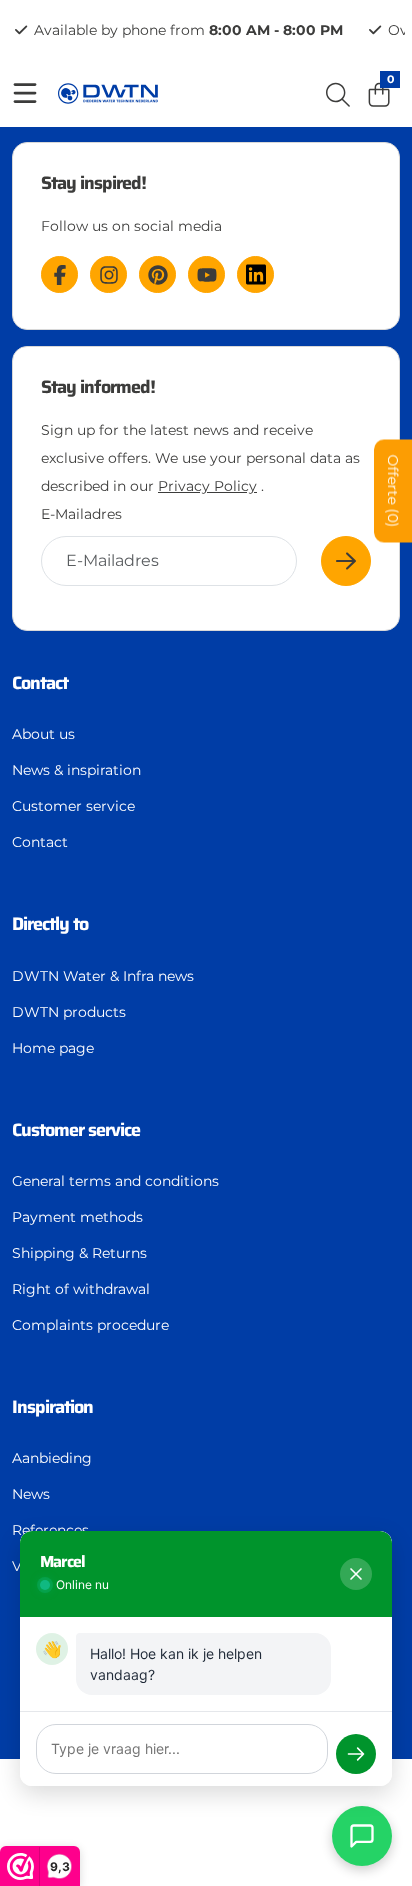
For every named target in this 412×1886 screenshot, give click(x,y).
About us (43, 734)
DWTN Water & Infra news (103, 976)
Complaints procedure (90, 1325)
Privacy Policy (207, 486)
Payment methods (77, 1217)
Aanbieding (52, 1458)
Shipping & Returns (79, 1253)
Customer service (73, 806)
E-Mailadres (81, 514)
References (50, 1530)
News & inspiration (76, 770)
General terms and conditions (115, 1181)
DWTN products (69, 1012)
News (31, 1494)
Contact (40, 842)
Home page (53, 1048)
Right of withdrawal (81, 1289)
